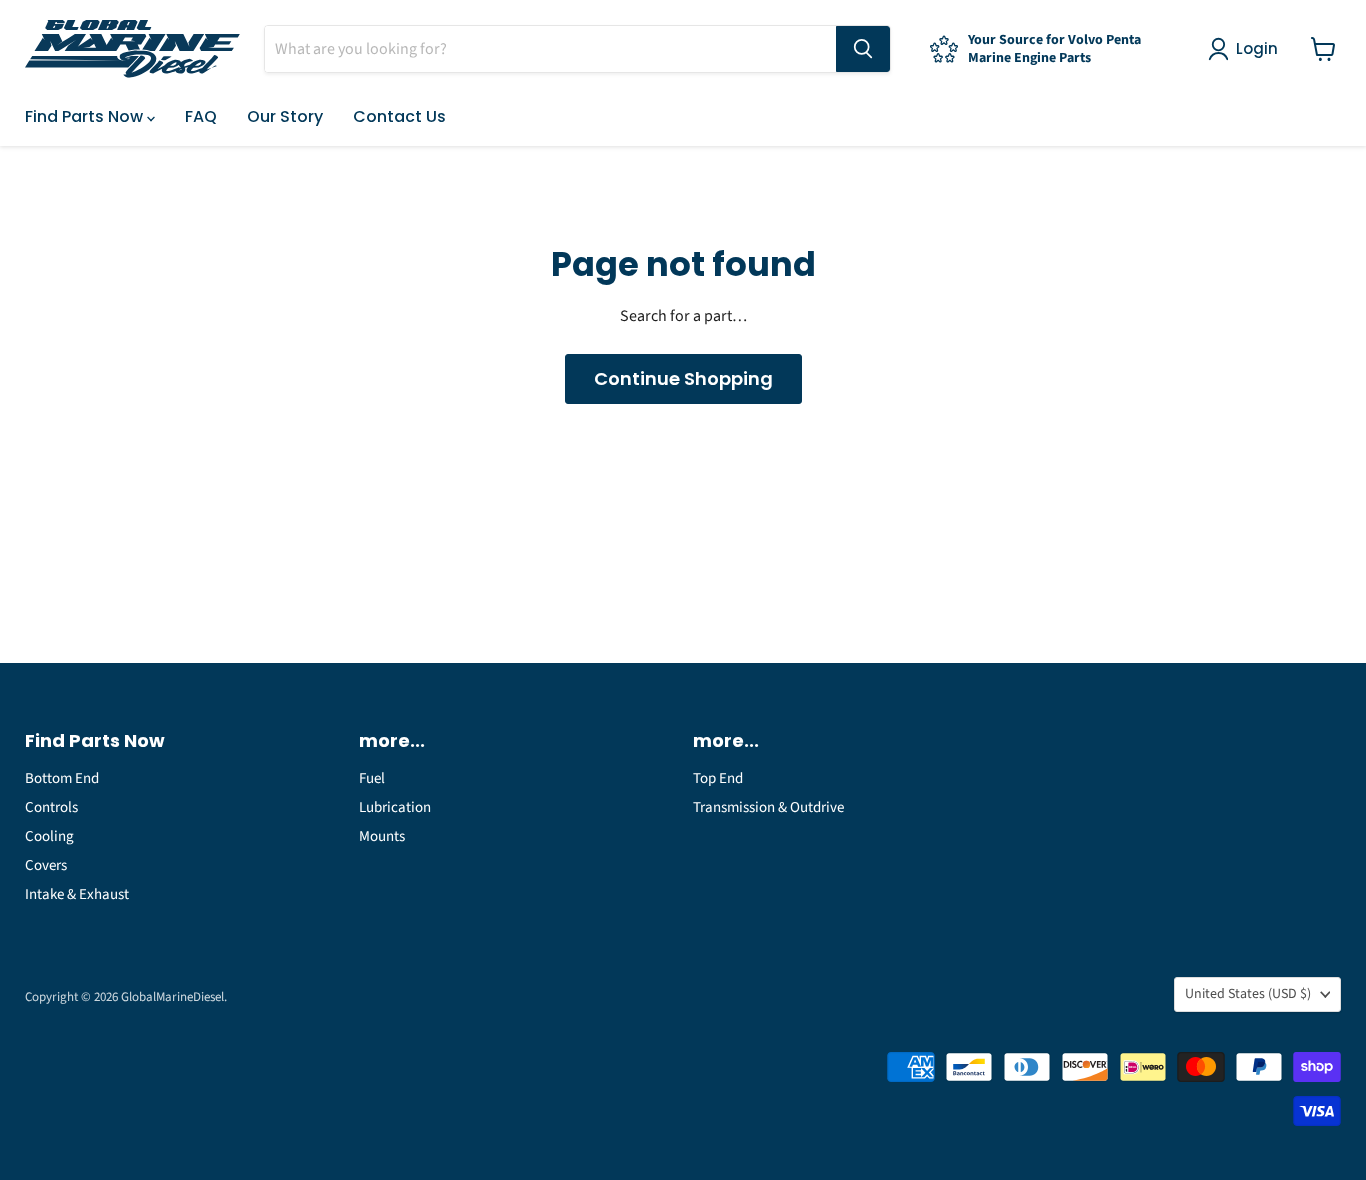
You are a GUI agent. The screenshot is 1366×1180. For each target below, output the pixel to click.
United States (1248, 994)
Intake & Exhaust (77, 894)
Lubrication (395, 807)
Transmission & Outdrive (768, 807)
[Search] (863, 49)
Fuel (372, 778)
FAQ (201, 116)
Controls (51, 807)
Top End (718, 778)
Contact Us (399, 116)
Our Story (285, 116)
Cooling (49, 836)
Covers (46, 865)
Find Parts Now (86, 116)
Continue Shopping (683, 378)
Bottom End (62, 778)
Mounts (382, 836)
